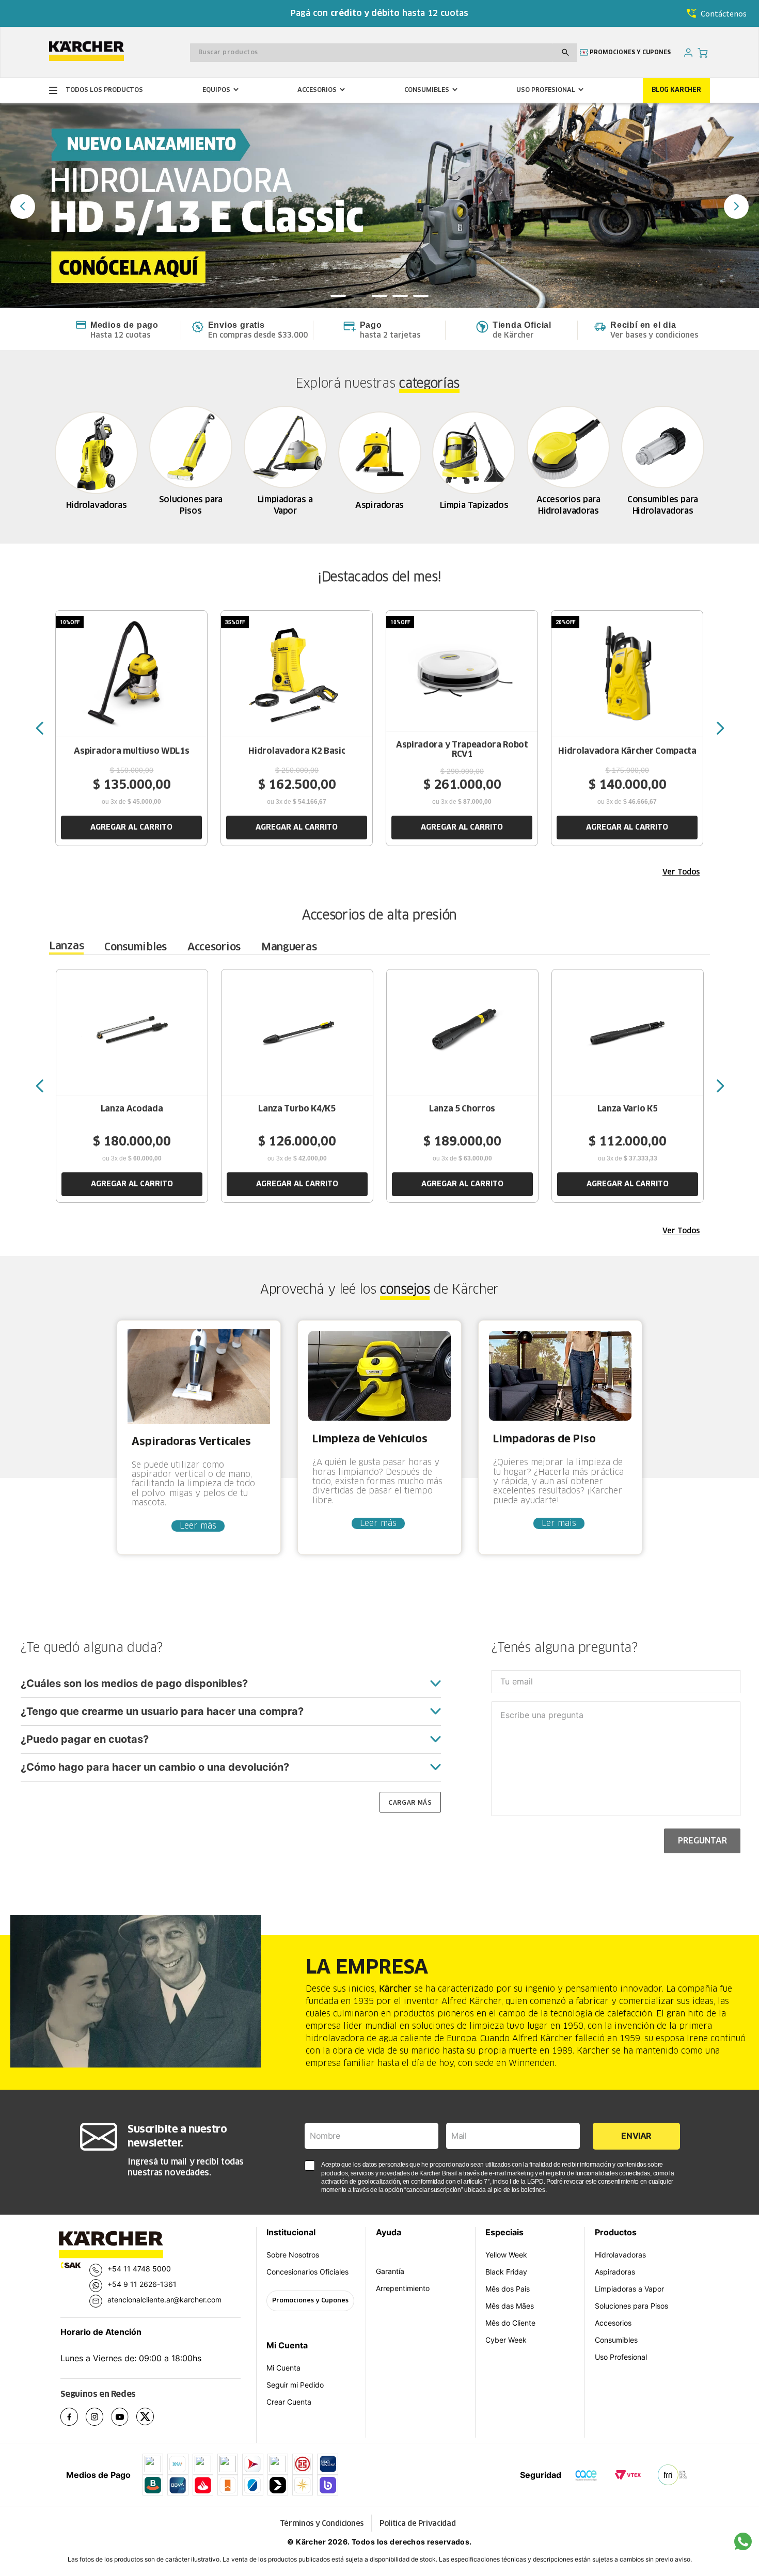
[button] (338, 296)
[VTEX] (628, 2475)
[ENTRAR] (689, 52)
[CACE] (586, 2475)
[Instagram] (98, 2418)
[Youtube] (124, 2418)
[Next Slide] (736, 206)
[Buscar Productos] (565, 53)
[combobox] (384, 53)
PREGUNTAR (702, 1841)
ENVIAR (636, 2136)
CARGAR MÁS (410, 1802)
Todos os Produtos (96, 90)
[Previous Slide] (23, 206)
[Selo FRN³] (672, 2475)
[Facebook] (73, 2418)
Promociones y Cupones (310, 2301)
